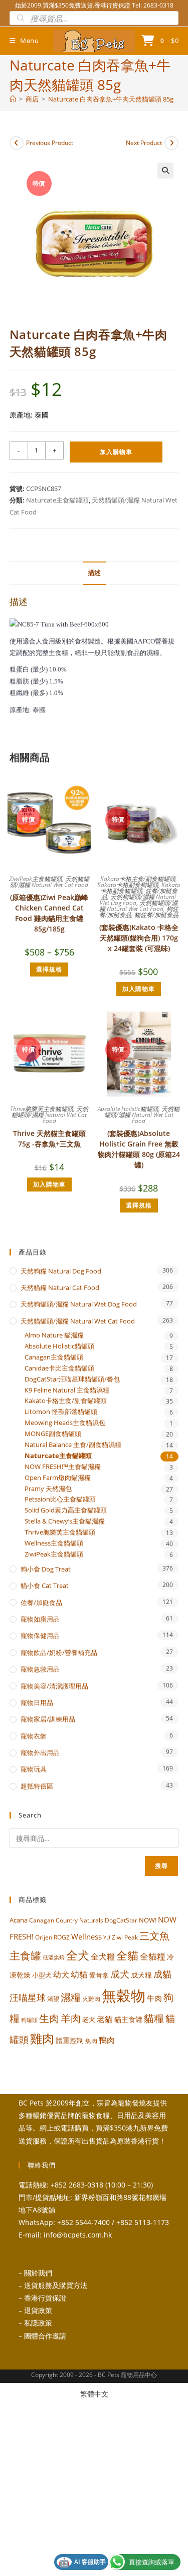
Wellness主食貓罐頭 (54, 1543)
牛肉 (154, 1998)
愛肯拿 (99, 1975)
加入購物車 (116, 452)
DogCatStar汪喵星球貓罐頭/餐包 (72, 1379)
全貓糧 (153, 1956)
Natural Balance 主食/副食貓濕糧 (73, 1445)
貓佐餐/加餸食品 (156, 915)
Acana (19, 1920)
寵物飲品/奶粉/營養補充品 (59, 1652)
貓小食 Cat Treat (45, 1585)
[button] (165, 170)
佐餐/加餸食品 (41, 1602)
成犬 (120, 1974)
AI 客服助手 (82, 2562)
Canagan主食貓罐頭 (54, 1357)
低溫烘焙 (54, 1957)
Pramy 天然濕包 (48, 1489)
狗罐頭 (29, 2020)
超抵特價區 (37, 1786)
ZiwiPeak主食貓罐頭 (36, 879)
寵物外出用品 (40, 1752)
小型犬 (42, 1975)
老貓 (105, 2019)
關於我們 (38, 2273)
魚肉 (91, 2041)
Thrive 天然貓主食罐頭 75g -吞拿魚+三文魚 (49, 1138)
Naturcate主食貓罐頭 (57, 500)
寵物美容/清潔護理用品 (54, 1686)
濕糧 (71, 1997)
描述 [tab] (94, 573)
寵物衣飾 (34, 1736)
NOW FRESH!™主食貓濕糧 (63, 1467)
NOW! (148, 1920)
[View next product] (171, 143)
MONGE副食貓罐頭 (53, 1434)
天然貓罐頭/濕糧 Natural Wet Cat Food (50, 882)
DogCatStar (121, 1920)
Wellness (86, 1936)
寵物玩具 (34, 1769)
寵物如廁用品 (40, 1619)
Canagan (42, 1920)
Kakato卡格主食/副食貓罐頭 (138, 879)
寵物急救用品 (40, 1669)
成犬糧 (141, 1975)
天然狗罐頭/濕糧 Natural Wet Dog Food (138, 900)
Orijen (44, 1937)
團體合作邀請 (45, 2336)
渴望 (53, 1999)
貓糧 (154, 2018)
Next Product (144, 143)
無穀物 (124, 1995)
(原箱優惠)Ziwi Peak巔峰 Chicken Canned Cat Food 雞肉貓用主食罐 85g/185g (49, 913)
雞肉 (42, 2038)
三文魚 (154, 1936)
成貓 (162, 1974)
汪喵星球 (28, 1997)
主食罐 (25, 1955)
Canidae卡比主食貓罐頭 (59, 1368)
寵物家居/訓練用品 (48, 1719)
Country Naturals (79, 1920)
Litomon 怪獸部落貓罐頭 (61, 1412)
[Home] (13, 99)
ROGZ (62, 1937)
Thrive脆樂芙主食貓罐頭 (42, 1109)
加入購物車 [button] (139, 989)
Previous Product (50, 143)
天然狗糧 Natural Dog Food (61, 1271)
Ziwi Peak (125, 1937)
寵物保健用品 (40, 1635)
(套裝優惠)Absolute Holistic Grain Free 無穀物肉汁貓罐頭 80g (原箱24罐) (139, 1149)
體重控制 (70, 2040)
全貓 (127, 1955)
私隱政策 (38, 2323)
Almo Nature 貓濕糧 (54, 1335)
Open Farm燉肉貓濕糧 (58, 1478)
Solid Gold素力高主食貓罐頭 (66, 1510)
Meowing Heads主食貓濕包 (65, 1423)
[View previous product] (17, 143)
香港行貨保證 (45, 2298)
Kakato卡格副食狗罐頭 (128, 885)
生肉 (49, 2018)
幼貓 (79, 1974)
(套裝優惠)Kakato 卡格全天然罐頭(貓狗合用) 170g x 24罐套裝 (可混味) (139, 938)
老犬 (89, 2019)
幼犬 (61, 1974)
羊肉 (71, 2018)
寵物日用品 (37, 1702)
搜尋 (161, 1866)
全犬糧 (103, 1956)
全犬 (78, 1955)
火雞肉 (91, 1998)
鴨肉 (107, 2040)
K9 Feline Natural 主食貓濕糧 (67, 1390)
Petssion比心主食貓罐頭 (60, 1499)
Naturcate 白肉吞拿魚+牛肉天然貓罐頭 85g (111, 99)
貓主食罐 (128, 2019)
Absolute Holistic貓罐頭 (128, 1109)
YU (107, 1937)
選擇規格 (49, 969)
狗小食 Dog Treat (46, 1569)
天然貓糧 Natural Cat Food (60, 1287)
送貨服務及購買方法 (56, 2285)
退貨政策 (38, 2310)
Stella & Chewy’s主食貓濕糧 (65, 1521)
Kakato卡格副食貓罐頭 (140, 888)
